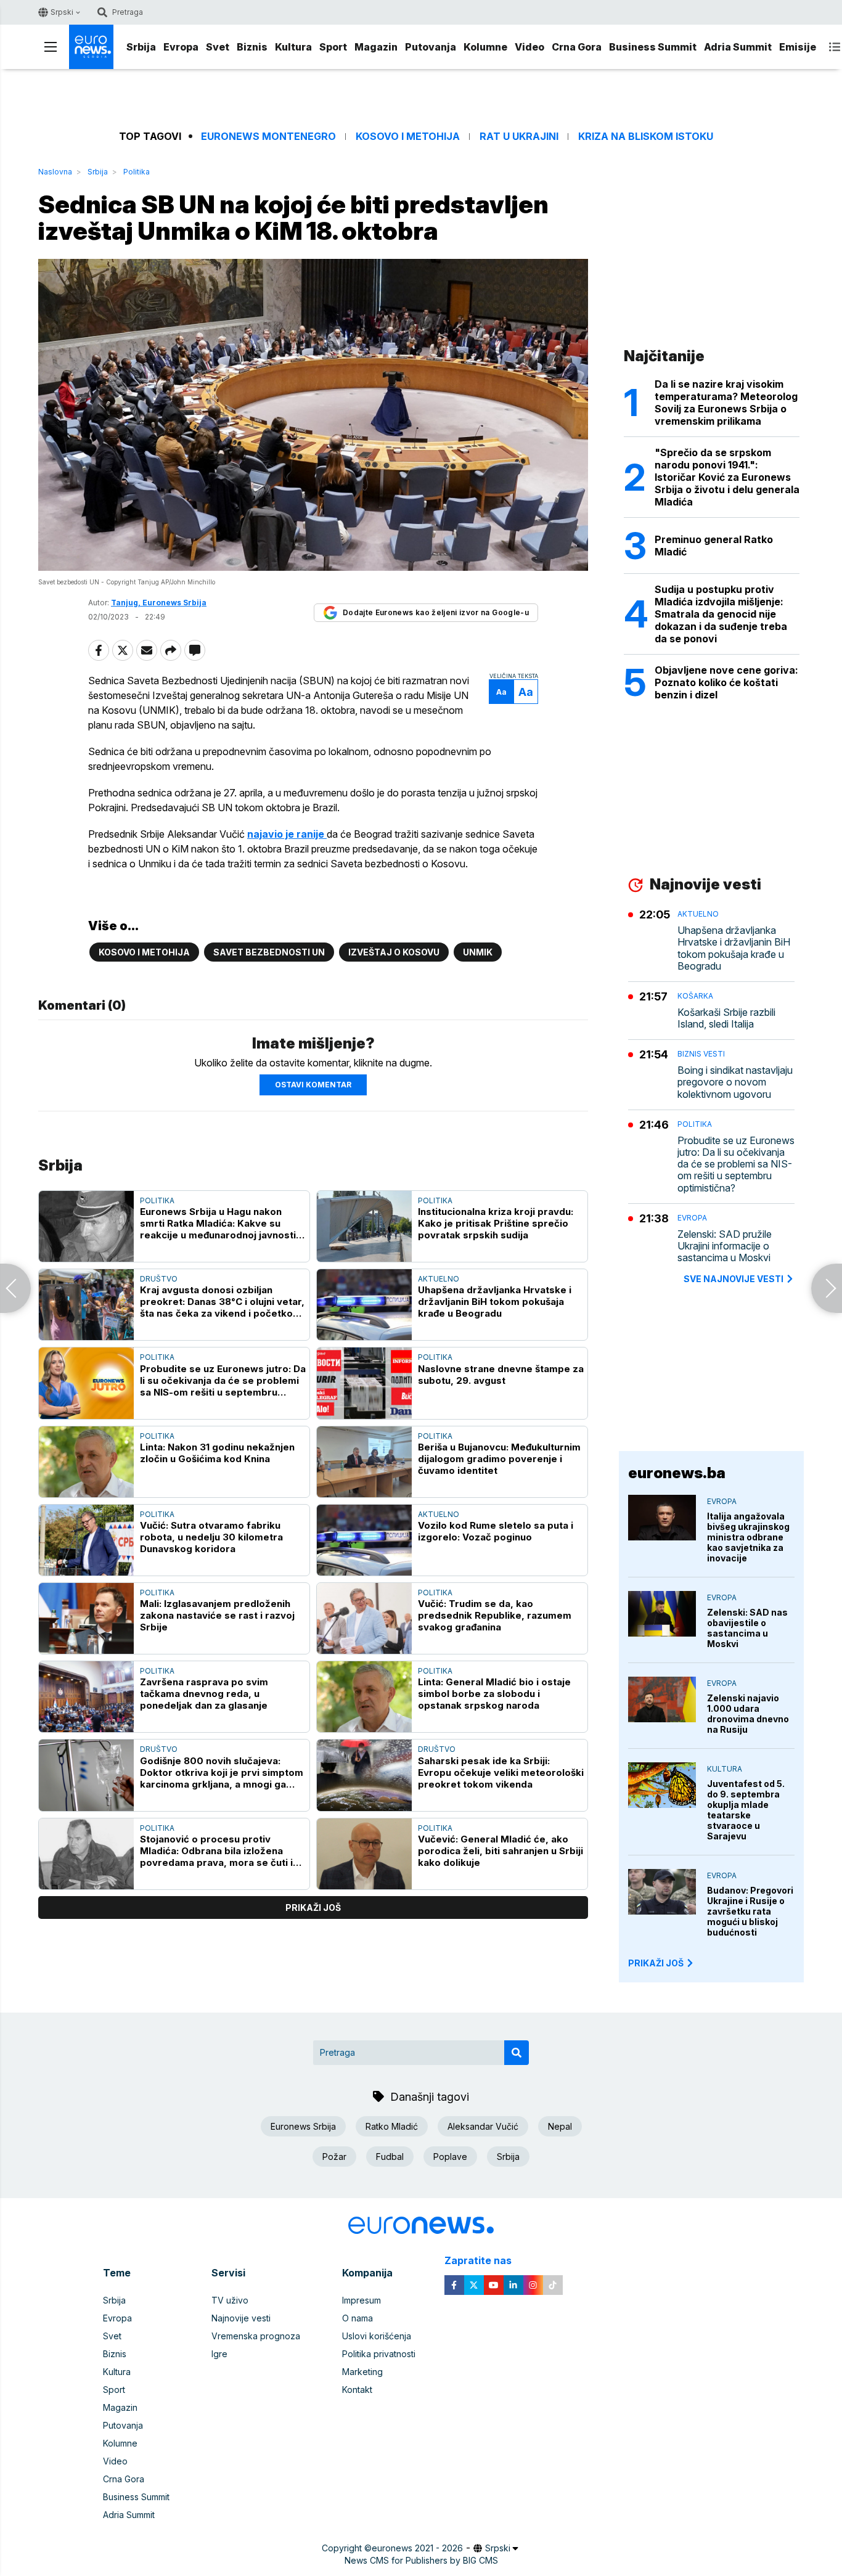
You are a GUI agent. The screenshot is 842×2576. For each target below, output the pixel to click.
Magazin (376, 47)
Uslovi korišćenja (377, 2336)
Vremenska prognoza (256, 2336)
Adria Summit (738, 47)
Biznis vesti (701, 1054)
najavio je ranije (287, 834)
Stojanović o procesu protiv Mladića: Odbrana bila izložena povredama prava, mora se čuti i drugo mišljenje (216, 1851)
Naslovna (55, 172)
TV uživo (230, 2300)
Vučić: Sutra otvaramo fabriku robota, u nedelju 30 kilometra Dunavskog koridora (211, 1537)
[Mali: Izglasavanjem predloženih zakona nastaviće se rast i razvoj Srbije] (86, 1618)
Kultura (293, 47)
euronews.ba (677, 1473)
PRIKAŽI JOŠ (656, 1963)
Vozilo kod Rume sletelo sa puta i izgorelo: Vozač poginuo (496, 1531)
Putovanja (431, 47)
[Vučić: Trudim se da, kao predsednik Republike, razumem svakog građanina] (364, 1618)
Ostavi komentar (313, 1085)
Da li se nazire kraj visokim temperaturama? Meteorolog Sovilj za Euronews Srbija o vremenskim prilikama (726, 403)
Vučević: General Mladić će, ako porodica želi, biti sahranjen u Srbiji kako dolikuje (501, 1851)
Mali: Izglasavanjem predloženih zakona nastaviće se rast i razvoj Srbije (217, 1615)
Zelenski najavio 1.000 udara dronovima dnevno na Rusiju (748, 1714)
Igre (219, 2354)
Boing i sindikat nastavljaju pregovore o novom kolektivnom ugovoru (735, 1082)
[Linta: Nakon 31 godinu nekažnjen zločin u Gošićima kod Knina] (86, 1462)
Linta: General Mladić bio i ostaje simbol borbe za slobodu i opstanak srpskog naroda (494, 1694)
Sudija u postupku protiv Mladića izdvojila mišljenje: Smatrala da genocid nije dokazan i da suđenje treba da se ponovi (721, 614)
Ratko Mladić (392, 2126)
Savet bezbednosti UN (269, 952)
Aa (501, 692)
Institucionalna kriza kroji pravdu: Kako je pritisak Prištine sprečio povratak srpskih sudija (496, 1223)
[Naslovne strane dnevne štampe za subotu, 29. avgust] (364, 1383)
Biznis (252, 47)
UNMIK (478, 952)
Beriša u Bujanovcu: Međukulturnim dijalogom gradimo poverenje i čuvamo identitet (499, 1459)
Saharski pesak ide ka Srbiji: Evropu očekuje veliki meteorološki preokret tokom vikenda (501, 1773)
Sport (333, 47)
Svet (218, 47)
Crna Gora (577, 47)
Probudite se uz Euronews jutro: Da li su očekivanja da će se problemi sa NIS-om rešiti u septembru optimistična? (223, 1380)
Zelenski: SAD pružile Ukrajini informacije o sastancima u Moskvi (725, 1246)
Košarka (695, 996)
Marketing (362, 2372)
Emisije (798, 47)
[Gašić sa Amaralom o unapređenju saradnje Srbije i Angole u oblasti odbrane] (827, 1288)
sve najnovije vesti (734, 1279)
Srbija (141, 47)
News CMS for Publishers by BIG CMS (421, 2560)
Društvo (159, 1279)
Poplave (450, 2157)
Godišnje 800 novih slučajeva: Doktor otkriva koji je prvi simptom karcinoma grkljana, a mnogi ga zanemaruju (222, 1773)
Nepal (560, 2126)
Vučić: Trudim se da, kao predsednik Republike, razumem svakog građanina (495, 1615)
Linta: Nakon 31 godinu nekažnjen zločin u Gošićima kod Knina (217, 1453)
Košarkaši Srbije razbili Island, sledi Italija (726, 1018)
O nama (358, 2318)
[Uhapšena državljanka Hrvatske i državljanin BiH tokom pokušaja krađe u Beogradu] (364, 1305)
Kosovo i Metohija (408, 137)
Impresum (362, 2300)
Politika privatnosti (379, 2354)
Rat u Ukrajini (519, 137)
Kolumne (485, 47)
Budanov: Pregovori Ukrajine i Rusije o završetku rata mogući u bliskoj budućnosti (750, 1911)
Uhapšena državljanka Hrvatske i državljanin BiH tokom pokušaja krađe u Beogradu (495, 1302)
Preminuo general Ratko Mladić (714, 546)
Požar (334, 2157)
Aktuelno (439, 1279)
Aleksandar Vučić (483, 2126)
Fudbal (390, 2157)
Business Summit (653, 47)
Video (529, 47)
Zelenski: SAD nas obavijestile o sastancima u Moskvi (747, 1628)
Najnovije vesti (241, 2318)
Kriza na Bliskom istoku (646, 137)
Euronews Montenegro (268, 137)
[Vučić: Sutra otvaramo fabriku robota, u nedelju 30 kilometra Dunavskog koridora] (86, 1540)
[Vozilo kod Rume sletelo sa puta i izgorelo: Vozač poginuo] (364, 1540)
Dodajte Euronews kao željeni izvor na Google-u (436, 612)
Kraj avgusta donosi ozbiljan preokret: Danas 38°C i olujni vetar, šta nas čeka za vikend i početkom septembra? (222, 1302)
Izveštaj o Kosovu (394, 952)
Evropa (181, 47)
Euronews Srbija (303, 2126)
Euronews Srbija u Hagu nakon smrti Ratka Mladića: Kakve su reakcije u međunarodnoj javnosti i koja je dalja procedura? (220, 1223)
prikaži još (313, 1907)
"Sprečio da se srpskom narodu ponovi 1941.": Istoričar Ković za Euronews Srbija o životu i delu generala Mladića (727, 477)
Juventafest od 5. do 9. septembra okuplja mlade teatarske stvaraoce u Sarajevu (746, 1810)
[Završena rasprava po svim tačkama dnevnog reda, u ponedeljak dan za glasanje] (86, 1697)
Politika (137, 172)
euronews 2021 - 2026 (417, 2548)
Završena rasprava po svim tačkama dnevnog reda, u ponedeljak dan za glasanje (204, 1694)
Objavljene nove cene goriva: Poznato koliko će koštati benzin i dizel (726, 682)
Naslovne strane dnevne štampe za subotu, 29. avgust (501, 1375)
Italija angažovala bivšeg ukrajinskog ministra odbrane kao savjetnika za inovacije (748, 1537)
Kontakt (357, 2390)
